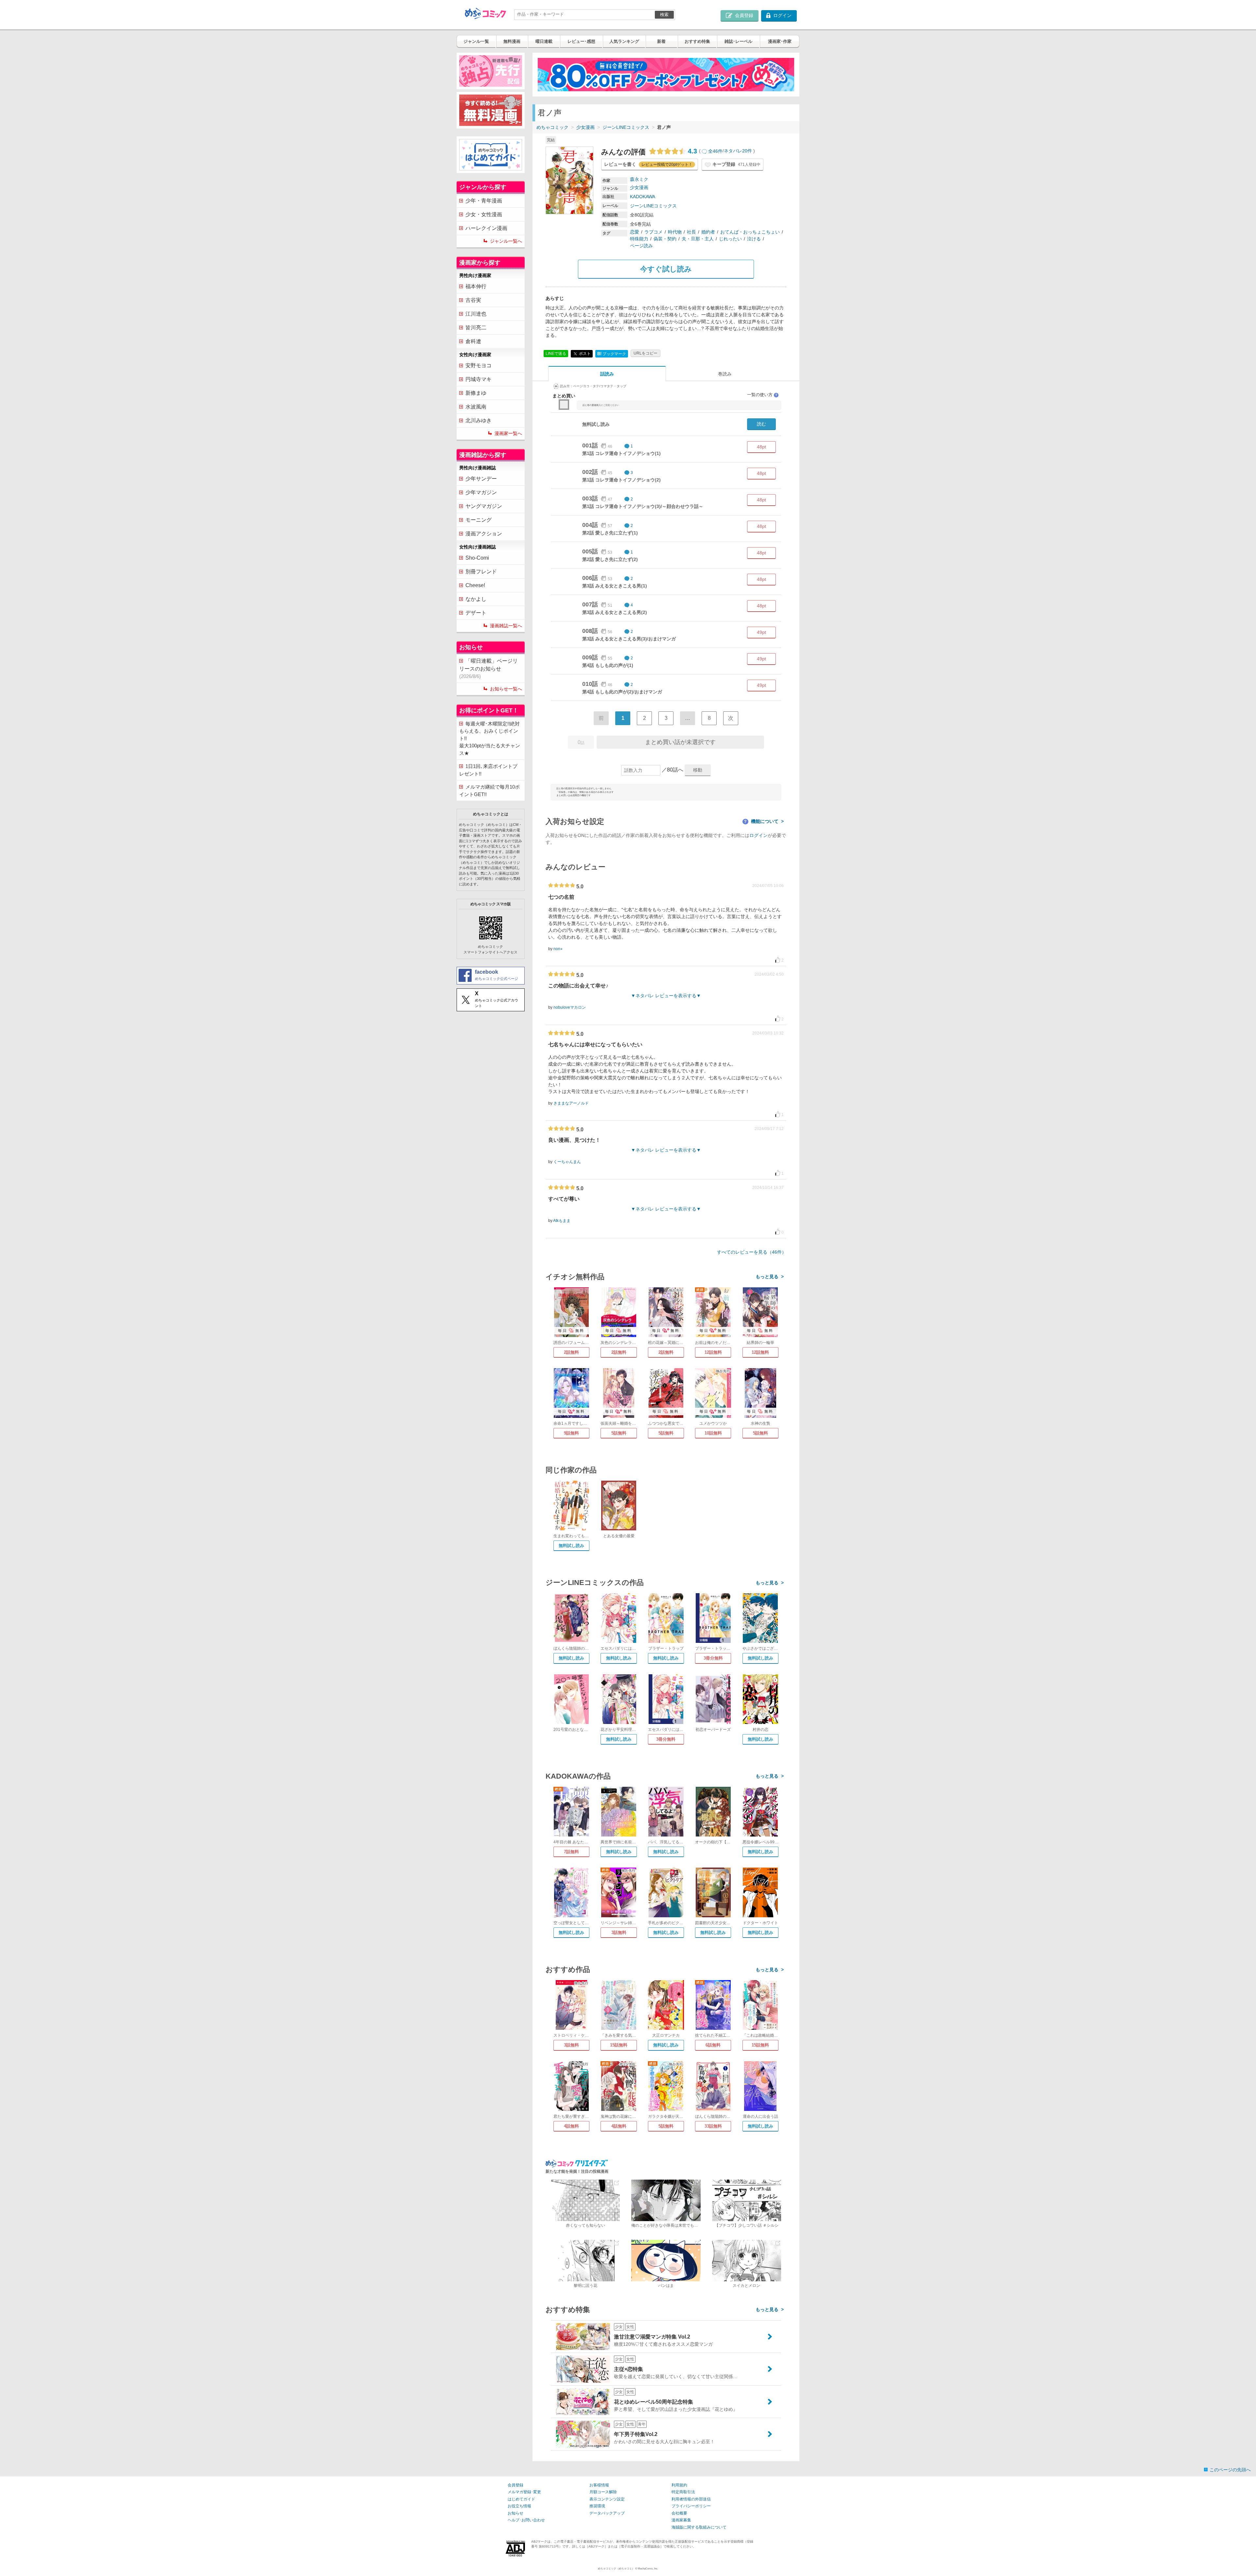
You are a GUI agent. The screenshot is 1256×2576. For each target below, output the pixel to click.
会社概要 (679, 2513)
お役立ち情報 (519, 2506)
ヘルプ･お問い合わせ (526, 2520)
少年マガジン (481, 492)
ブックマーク (612, 354)
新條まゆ (476, 393)
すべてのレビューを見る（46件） (752, 1252)
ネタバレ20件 (738, 151)
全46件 (715, 151)
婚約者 (708, 232)
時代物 (675, 232)
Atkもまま (562, 1221)
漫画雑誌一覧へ (506, 626)
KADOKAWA (643, 197)
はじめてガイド (521, 2499)
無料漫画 (512, 41)
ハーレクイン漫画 (486, 228)
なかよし (476, 599)
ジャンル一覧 (476, 41)
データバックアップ (607, 2513)
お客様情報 (599, 2485)
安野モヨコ (479, 366)
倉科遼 (473, 341)
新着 (661, 41)
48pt (761, 447)
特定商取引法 (683, 2492)
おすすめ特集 (697, 41)
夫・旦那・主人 (698, 239)
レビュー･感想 (581, 41)
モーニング (479, 520)
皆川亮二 (476, 328)
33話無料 (713, 2126)
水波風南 (476, 407)
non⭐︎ (558, 949)
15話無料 (619, 2045)
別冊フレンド (481, 572)
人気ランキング (624, 41)
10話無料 (713, 1433)
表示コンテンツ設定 (607, 2499)
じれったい (730, 239)
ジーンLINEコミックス (626, 127)
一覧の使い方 (762, 395)
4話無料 (571, 2126)
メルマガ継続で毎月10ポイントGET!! (489, 791)
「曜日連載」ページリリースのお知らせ (488, 669)
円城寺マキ (479, 379)
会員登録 (515, 2485)
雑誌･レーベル (738, 41)
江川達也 (476, 314)
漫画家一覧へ (508, 433)
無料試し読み (571, 1546)
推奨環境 (597, 2506)
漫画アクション (484, 534)
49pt (761, 632)
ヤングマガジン (484, 506)
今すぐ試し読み (666, 269)
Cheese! (475, 585)
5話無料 (619, 1433)
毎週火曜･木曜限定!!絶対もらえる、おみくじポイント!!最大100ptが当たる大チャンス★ (490, 738)
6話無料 (713, 2045)
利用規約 (679, 2485)
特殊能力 (639, 239)
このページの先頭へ (1230, 2470)
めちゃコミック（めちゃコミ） (616, 2569)
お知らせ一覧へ (506, 689)
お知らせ (515, 2513)
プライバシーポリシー (691, 2506)
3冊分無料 (713, 1658)
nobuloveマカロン (570, 1007)
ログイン (759, 835)
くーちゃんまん (567, 1162)
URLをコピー (645, 353)
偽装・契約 (665, 239)
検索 (664, 15)
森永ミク (639, 179)
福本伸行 (476, 286)
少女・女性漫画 (484, 214)
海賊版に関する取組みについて (699, 2527)
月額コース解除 (603, 2492)
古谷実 (473, 300)
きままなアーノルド (571, 1103)
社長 (691, 232)
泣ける (754, 239)
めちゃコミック (552, 127)
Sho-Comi (477, 558)
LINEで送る (556, 354)
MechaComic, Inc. (648, 2569)
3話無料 (619, 1932)
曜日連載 (544, 41)
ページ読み (641, 246)
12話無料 (713, 1352)
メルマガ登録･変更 (524, 2492)
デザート (476, 613)
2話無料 (571, 1352)
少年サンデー (481, 479)
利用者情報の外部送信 (691, 2499)
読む (761, 424)
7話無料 (571, 1852)
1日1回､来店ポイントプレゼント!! (488, 770)
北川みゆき (479, 420)
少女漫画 (585, 127)
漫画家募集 (681, 2520)
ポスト (584, 353)
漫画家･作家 (780, 41)
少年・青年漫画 (484, 201)
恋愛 (635, 232)
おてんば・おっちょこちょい (750, 232)
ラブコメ (654, 232)
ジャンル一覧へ (506, 241)
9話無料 (571, 1433)
